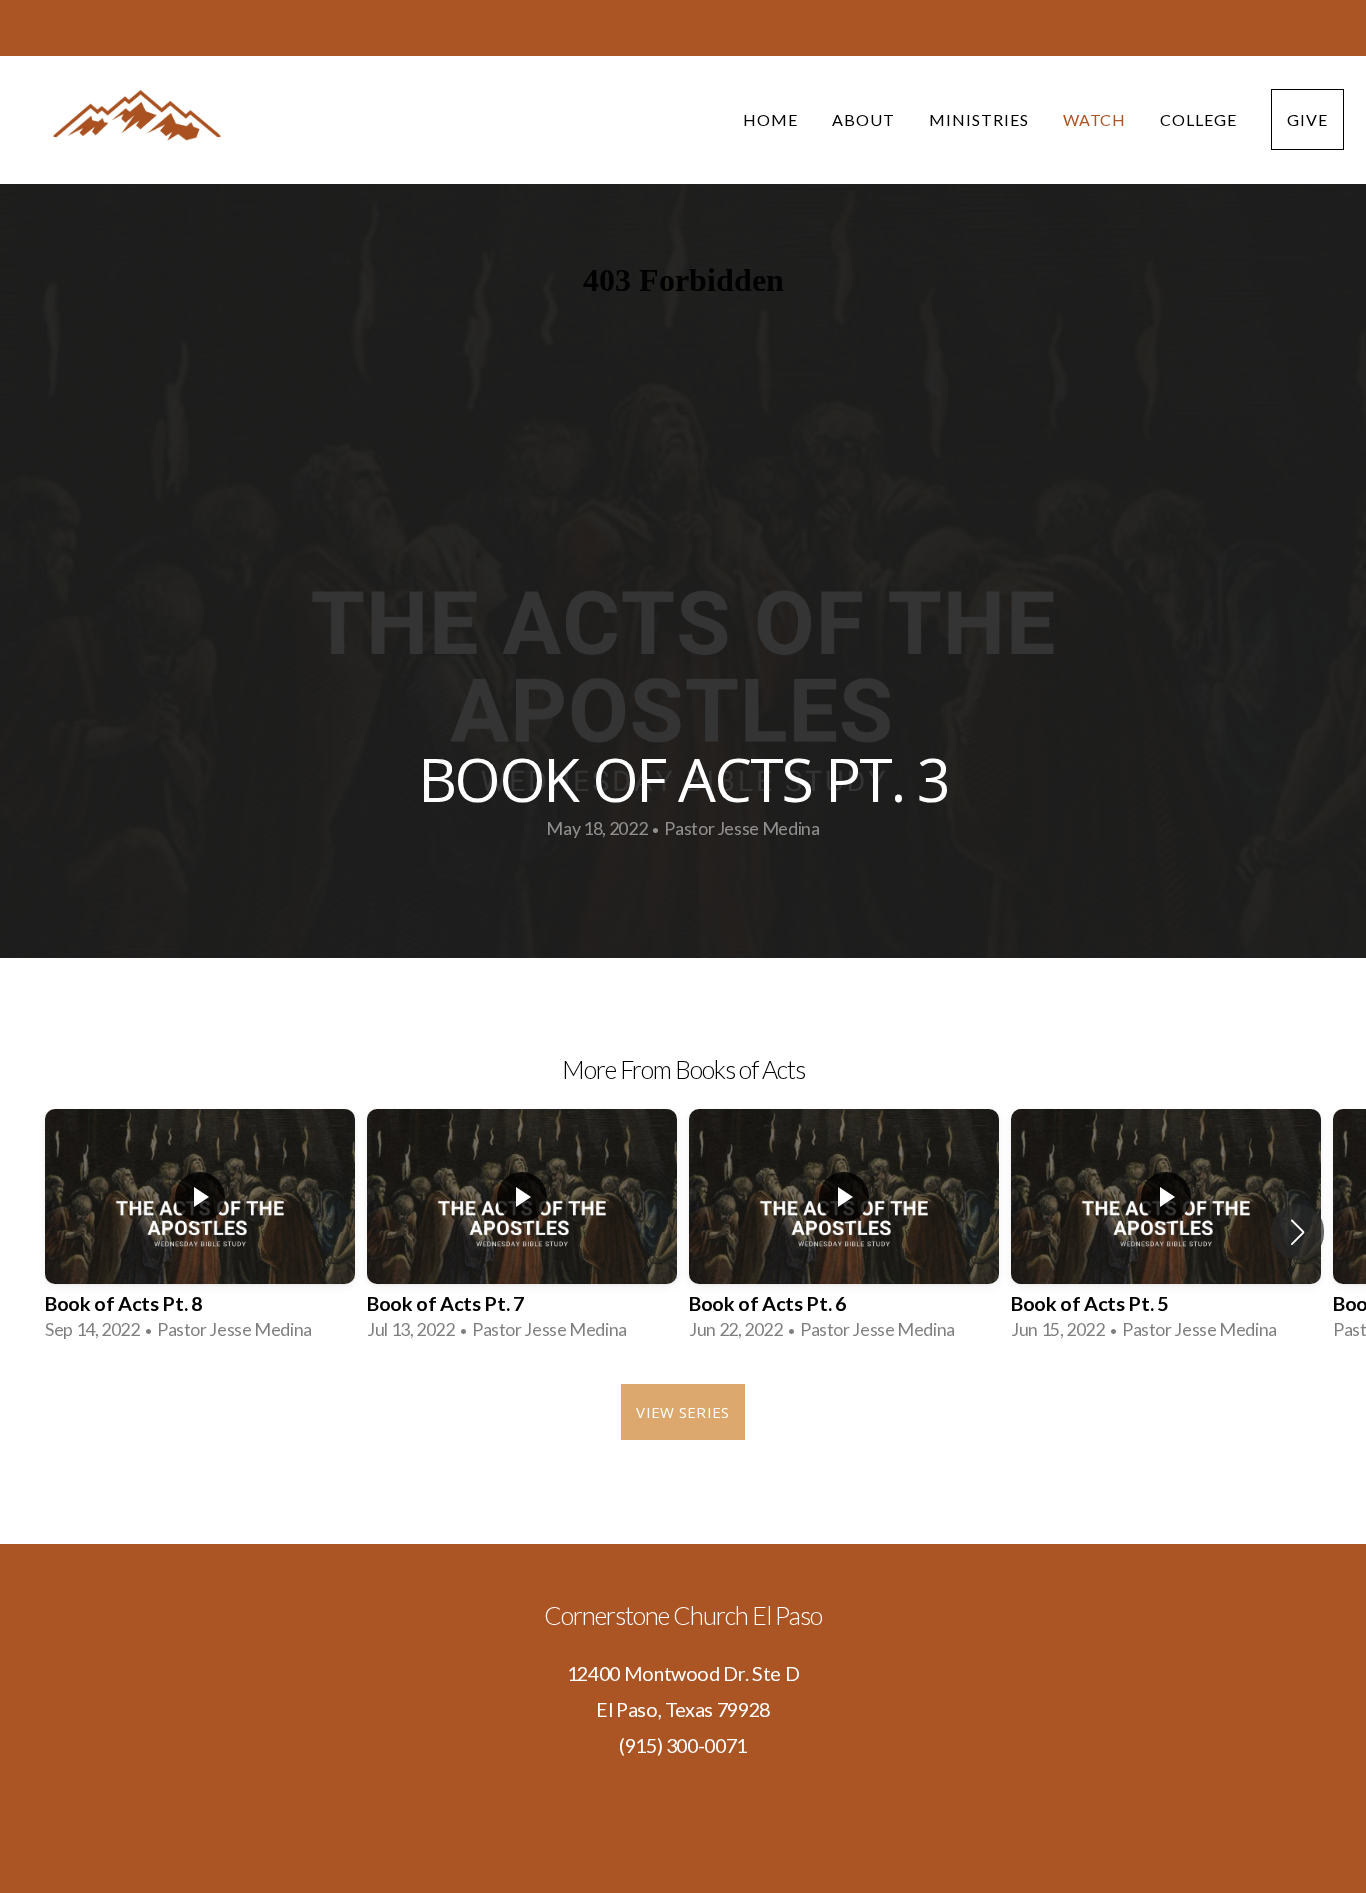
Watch (1095, 119)
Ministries (979, 119)
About (863, 119)
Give (1307, 119)
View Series (682, 1412)
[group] (200, 1231)
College (1198, 119)
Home (770, 119)
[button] (1297, 1232)
